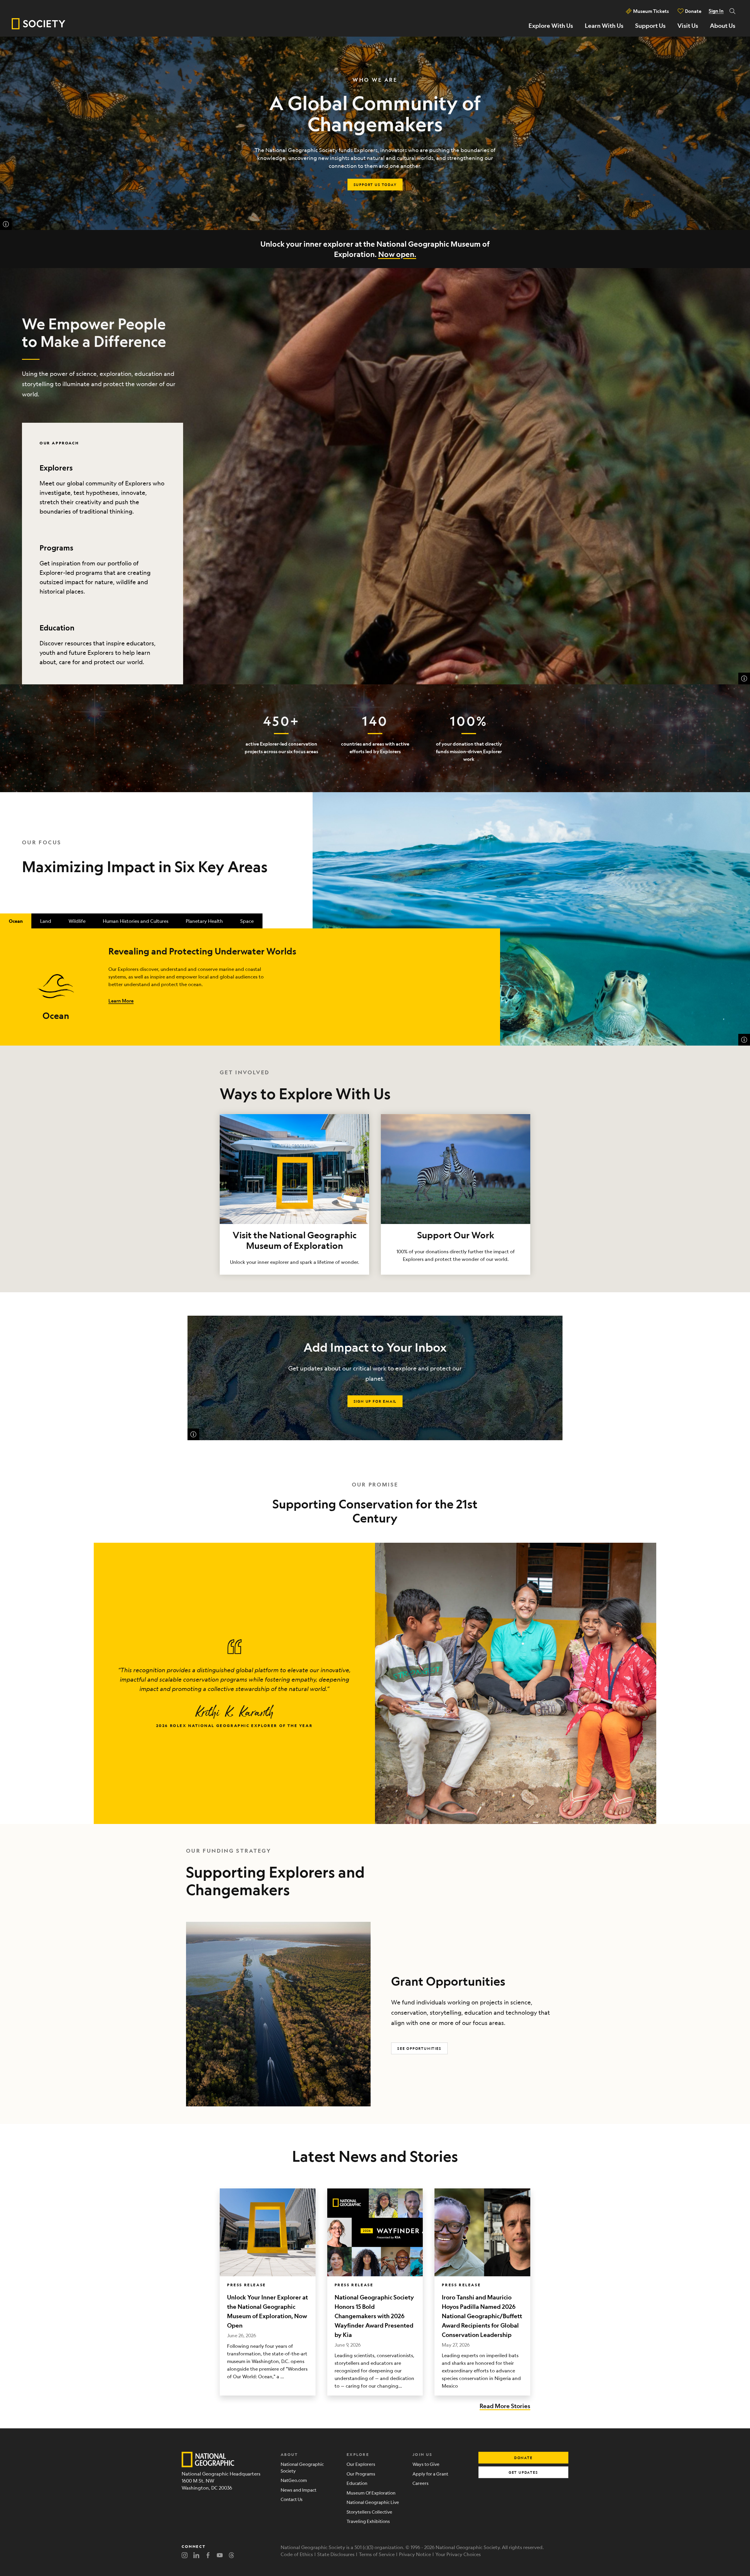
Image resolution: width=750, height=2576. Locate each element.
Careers (421, 2483)
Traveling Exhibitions (368, 2521)
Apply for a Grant (430, 2474)
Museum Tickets (651, 11)
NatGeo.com (294, 2480)
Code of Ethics (297, 2554)
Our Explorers (361, 2464)
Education (57, 628)
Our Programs (361, 2474)
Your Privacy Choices (458, 2554)
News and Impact (299, 2490)
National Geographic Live (373, 2502)
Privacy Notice (415, 2554)
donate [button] (523, 2458)
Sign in (716, 11)
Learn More (121, 1001)
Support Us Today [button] (375, 185)
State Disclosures (336, 2554)
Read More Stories (505, 2406)
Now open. (397, 254)
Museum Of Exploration (371, 2493)
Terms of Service (377, 2554)
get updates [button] (523, 2472)
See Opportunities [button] (419, 2048)
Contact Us (292, 2499)
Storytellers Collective (369, 2512)
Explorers (56, 468)
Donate (693, 11)
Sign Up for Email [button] (375, 1401)
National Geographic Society (302, 2467)
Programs (56, 548)
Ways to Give (426, 2464)
